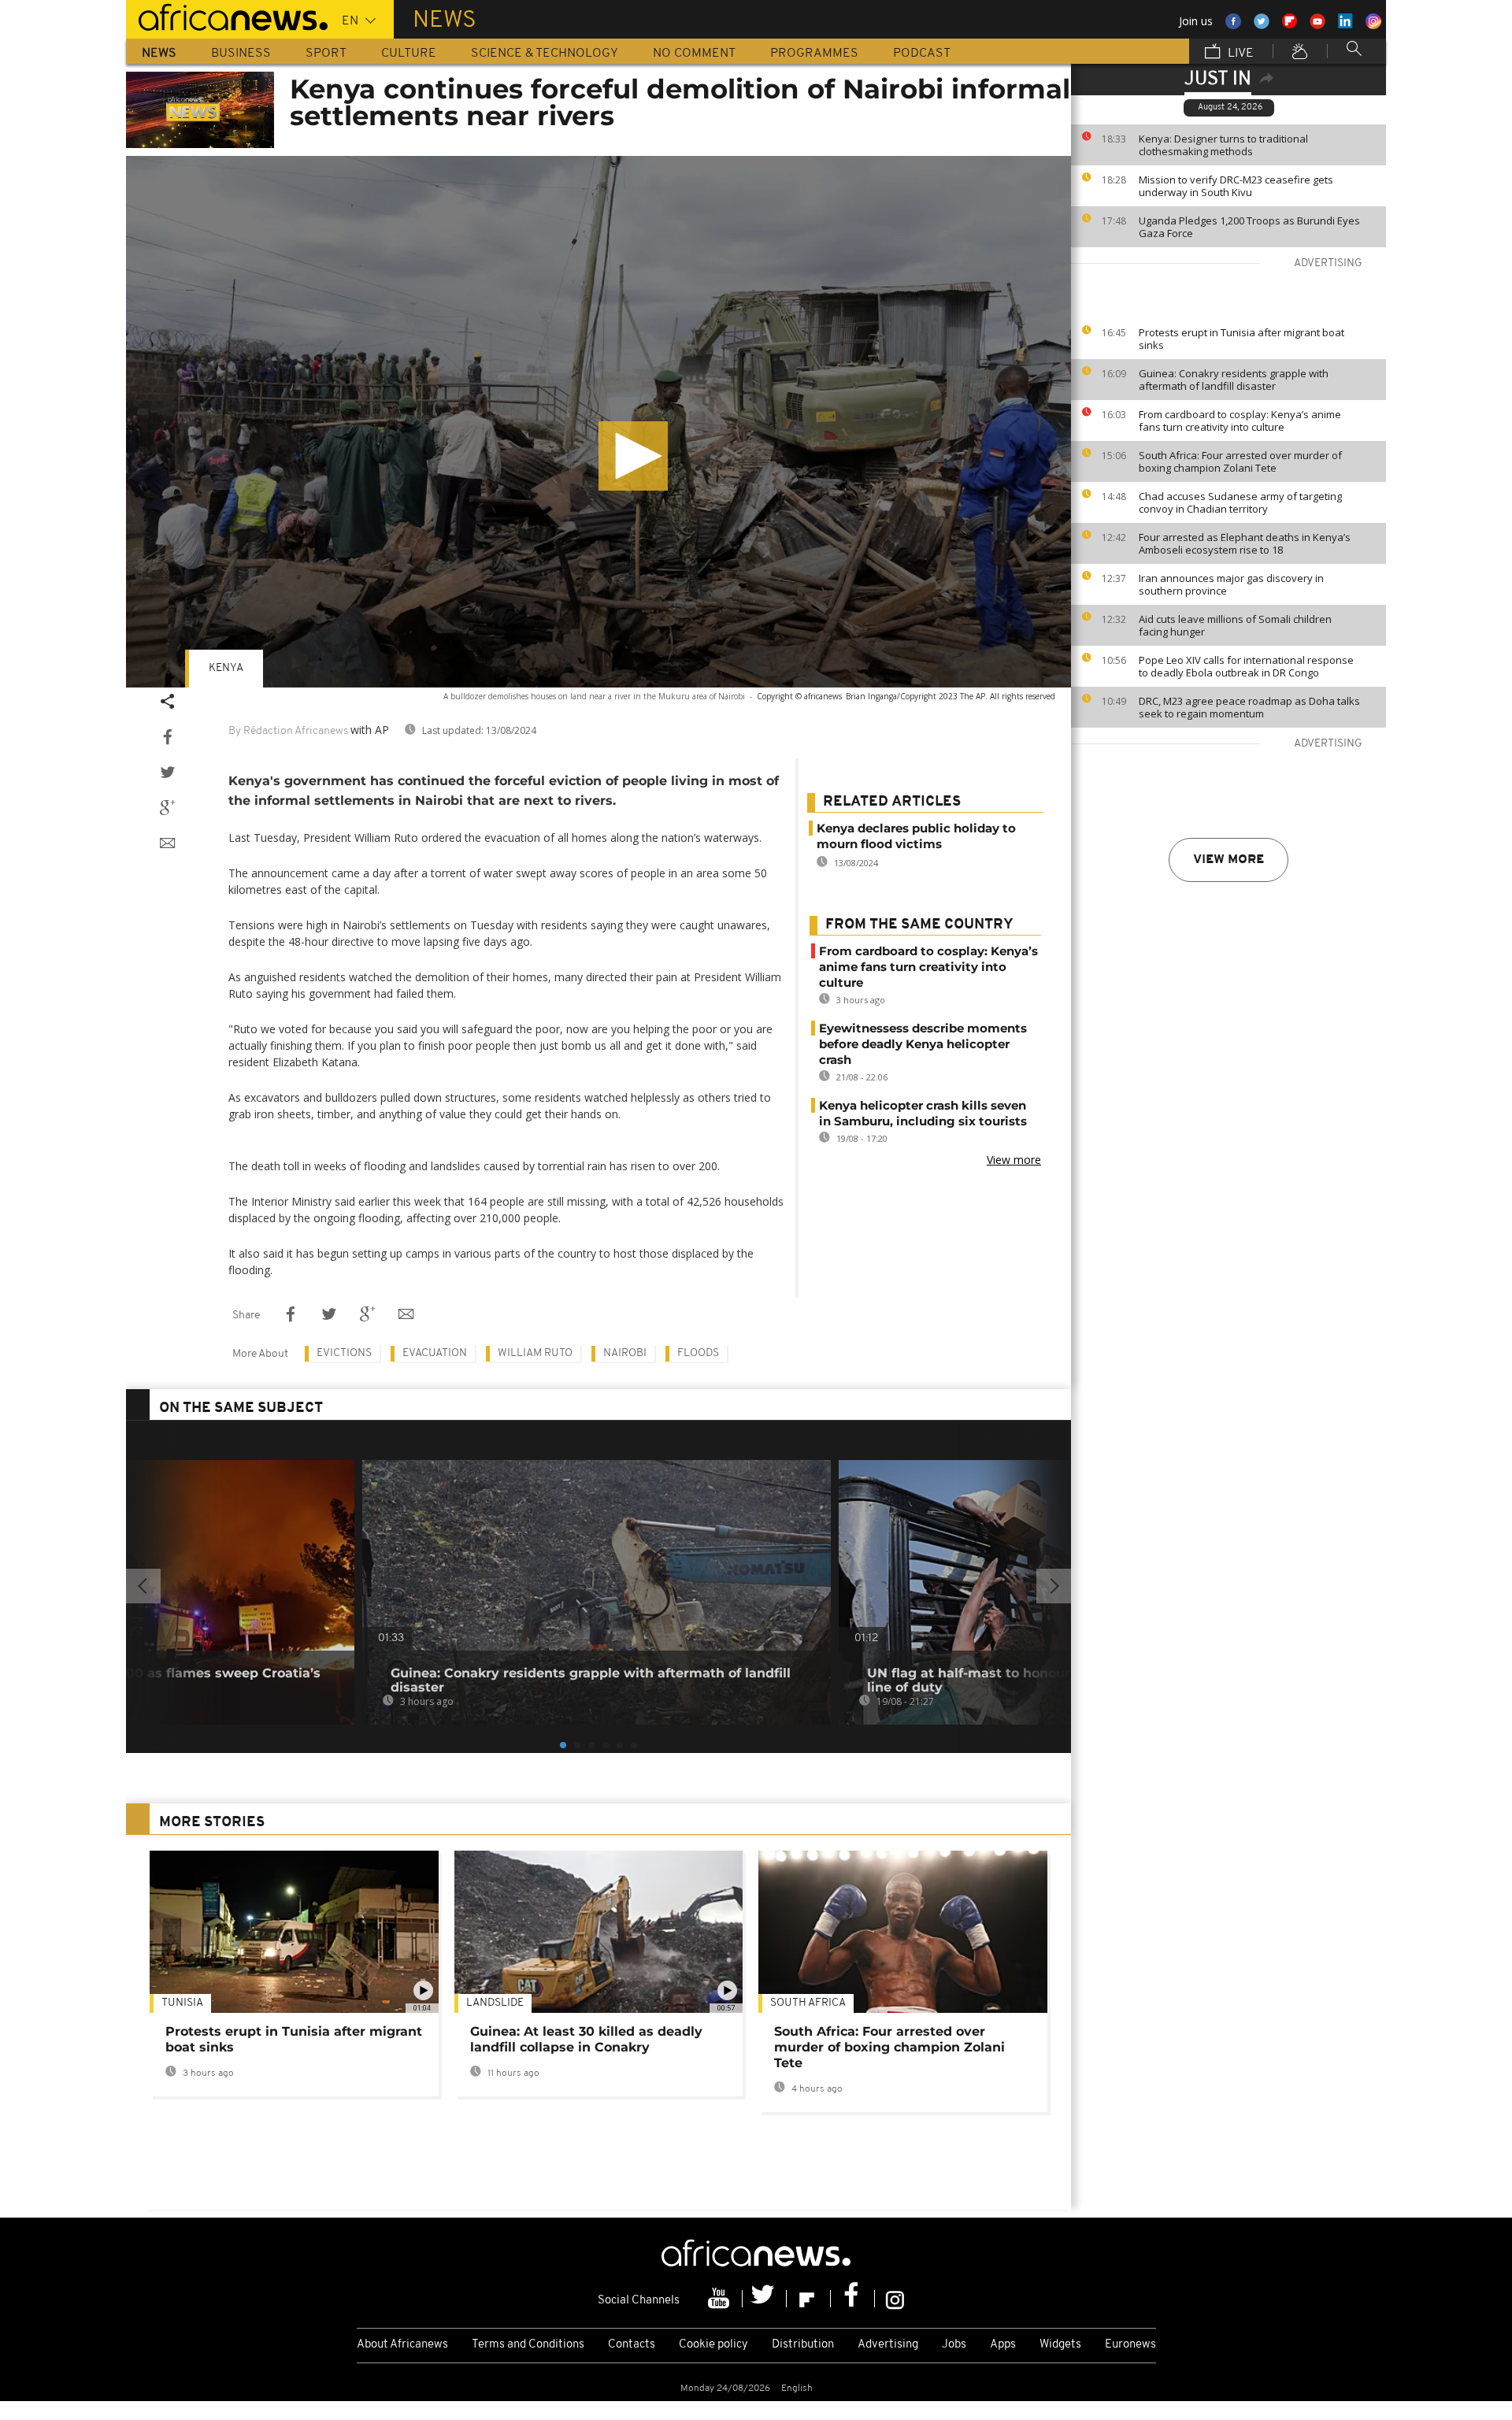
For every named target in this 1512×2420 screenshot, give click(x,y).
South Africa (808, 2003)
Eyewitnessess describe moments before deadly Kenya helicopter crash (923, 1044)
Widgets (1060, 2345)
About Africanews (402, 2345)
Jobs (954, 2345)
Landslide (495, 2003)
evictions (344, 1353)
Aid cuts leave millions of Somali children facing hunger (1235, 625)
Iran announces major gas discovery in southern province (1231, 584)
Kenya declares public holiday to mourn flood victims (916, 836)
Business (241, 54)
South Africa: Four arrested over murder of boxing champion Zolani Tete (1240, 461)
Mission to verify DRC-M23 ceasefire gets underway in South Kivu (1236, 186)
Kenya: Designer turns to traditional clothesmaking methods (1223, 145)
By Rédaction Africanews (288, 731)
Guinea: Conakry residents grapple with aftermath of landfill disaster (1234, 380)
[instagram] (895, 2299)
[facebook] (853, 2299)
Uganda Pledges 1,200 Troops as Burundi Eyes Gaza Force (1249, 227)
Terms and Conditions (528, 2345)
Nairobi (625, 1353)
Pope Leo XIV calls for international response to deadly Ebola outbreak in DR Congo (1246, 666)
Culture (409, 54)
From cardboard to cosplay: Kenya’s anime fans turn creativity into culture (1240, 421)
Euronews (1130, 2345)
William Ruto (535, 1353)
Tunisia (182, 2003)
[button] (633, 456)
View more (1228, 860)
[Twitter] (765, 2299)
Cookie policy (713, 2345)
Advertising (888, 2345)
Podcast (922, 54)
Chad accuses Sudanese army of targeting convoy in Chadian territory (1240, 502)
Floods (698, 1353)
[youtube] (721, 2299)
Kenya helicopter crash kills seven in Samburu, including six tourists (923, 1113)
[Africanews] (227, 16)
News (159, 54)
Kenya (226, 668)
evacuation (435, 1353)
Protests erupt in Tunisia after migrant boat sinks (1241, 339)
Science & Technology (545, 54)
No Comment (694, 54)
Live (1239, 54)
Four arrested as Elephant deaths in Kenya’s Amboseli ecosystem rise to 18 (1245, 543)
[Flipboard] (809, 2299)
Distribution (803, 2345)
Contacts (632, 2345)
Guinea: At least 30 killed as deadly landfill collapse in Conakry (586, 2039)
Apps (1003, 2345)
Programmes (814, 54)
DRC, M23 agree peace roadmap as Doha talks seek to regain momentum (1249, 707)
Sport (326, 54)
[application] (598, 422)
